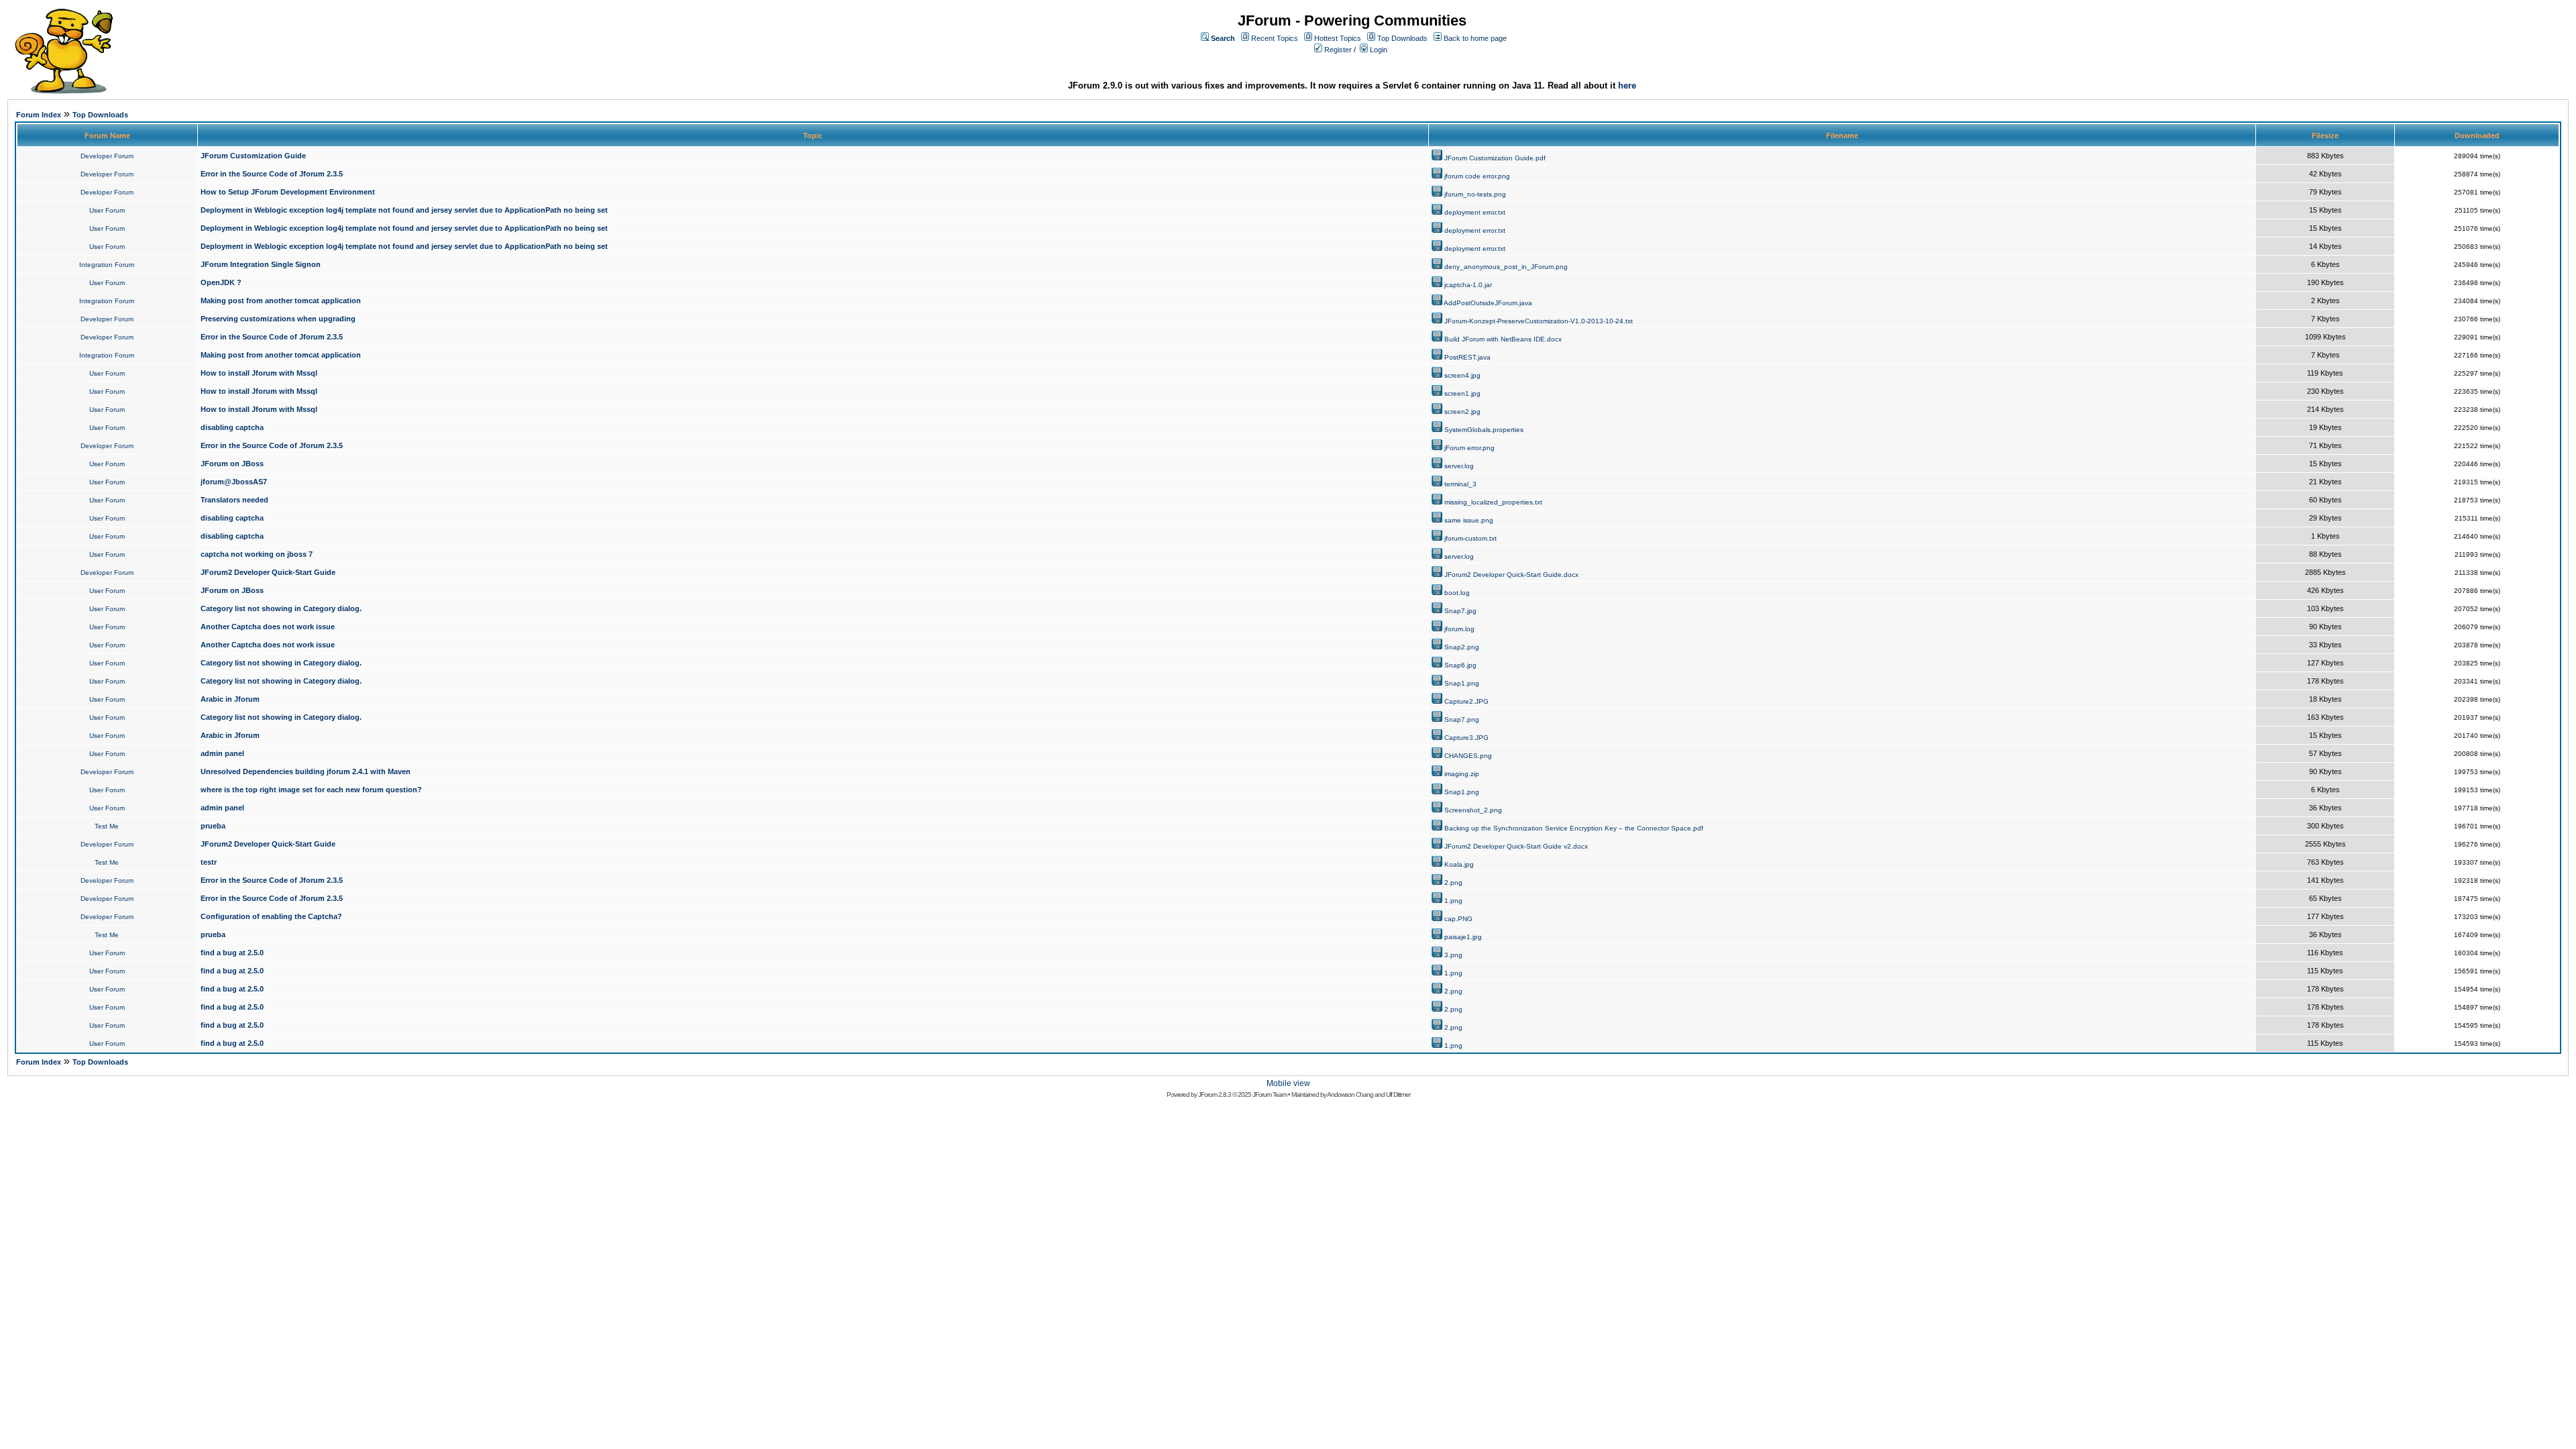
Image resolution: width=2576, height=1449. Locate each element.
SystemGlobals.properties (1484, 430)
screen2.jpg (1462, 412)
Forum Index (39, 115)
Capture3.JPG (1466, 738)
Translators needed (234, 500)
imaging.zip (1462, 774)
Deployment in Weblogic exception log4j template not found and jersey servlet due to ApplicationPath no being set (404, 210)
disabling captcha (232, 427)
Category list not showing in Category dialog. (281, 608)
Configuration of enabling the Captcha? (271, 916)
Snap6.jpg (1460, 665)
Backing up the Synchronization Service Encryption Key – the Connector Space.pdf (1574, 828)
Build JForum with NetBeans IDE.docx (1503, 339)
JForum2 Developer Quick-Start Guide (268, 572)
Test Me (107, 826)
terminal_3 (1460, 484)
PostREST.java (1467, 357)
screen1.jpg (1462, 393)
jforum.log (1459, 629)
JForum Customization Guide (253, 156)
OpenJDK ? (221, 282)
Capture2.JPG (1466, 701)
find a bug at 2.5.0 (232, 953)
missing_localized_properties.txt (1493, 502)
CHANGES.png (1468, 756)
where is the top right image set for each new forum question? (311, 790)
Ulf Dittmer (1398, 1094)
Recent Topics (1275, 38)
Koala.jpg (1459, 864)
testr (209, 862)
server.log (1459, 466)
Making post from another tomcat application (281, 301)
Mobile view (1288, 1083)
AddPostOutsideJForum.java (1488, 303)
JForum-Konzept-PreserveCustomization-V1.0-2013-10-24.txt (1539, 321)
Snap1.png (1462, 683)
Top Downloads (1402, 38)
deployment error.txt (1475, 212)
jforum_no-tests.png (1475, 194)
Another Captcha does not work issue (268, 627)
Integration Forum (107, 265)
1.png (1453, 901)
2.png (1453, 882)
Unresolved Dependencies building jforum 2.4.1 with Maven (306, 771)
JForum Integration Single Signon (261, 264)
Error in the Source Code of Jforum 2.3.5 (272, 174)
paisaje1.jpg (1463, 937)
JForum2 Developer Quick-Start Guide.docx (1511, 575)
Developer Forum (107, 156)
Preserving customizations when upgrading (278, 319)
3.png (1453, 955)
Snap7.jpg (1460, 611)
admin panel (222, 753)
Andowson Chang (1350, 1094)
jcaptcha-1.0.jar (1468, 285)
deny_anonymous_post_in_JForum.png (1506, 267)
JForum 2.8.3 (1215, 1094)
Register (1338, 50)
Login (1379, 50)
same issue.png (1469, 520)
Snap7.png (1462, 719)
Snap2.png (1462, 647)
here (1627, 86)
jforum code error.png (1477, 176)
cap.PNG (1458, 919)
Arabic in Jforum (230, 699)
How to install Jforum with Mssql (259, 373)
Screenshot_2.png (1473, 810)
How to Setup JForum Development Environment (288, 192)
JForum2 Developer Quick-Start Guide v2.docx (1516, 846)
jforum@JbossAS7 (234, 482)
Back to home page (1475, 38)
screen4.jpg (1462, 375)
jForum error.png (1469, 448)
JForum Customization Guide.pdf (1495, 158)
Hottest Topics (1338, 38)
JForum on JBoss (232, 464)
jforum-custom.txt (1470, 538)
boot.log (1457, 593)
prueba (213, 826)
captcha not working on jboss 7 (257, 554)
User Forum (107, 210)
